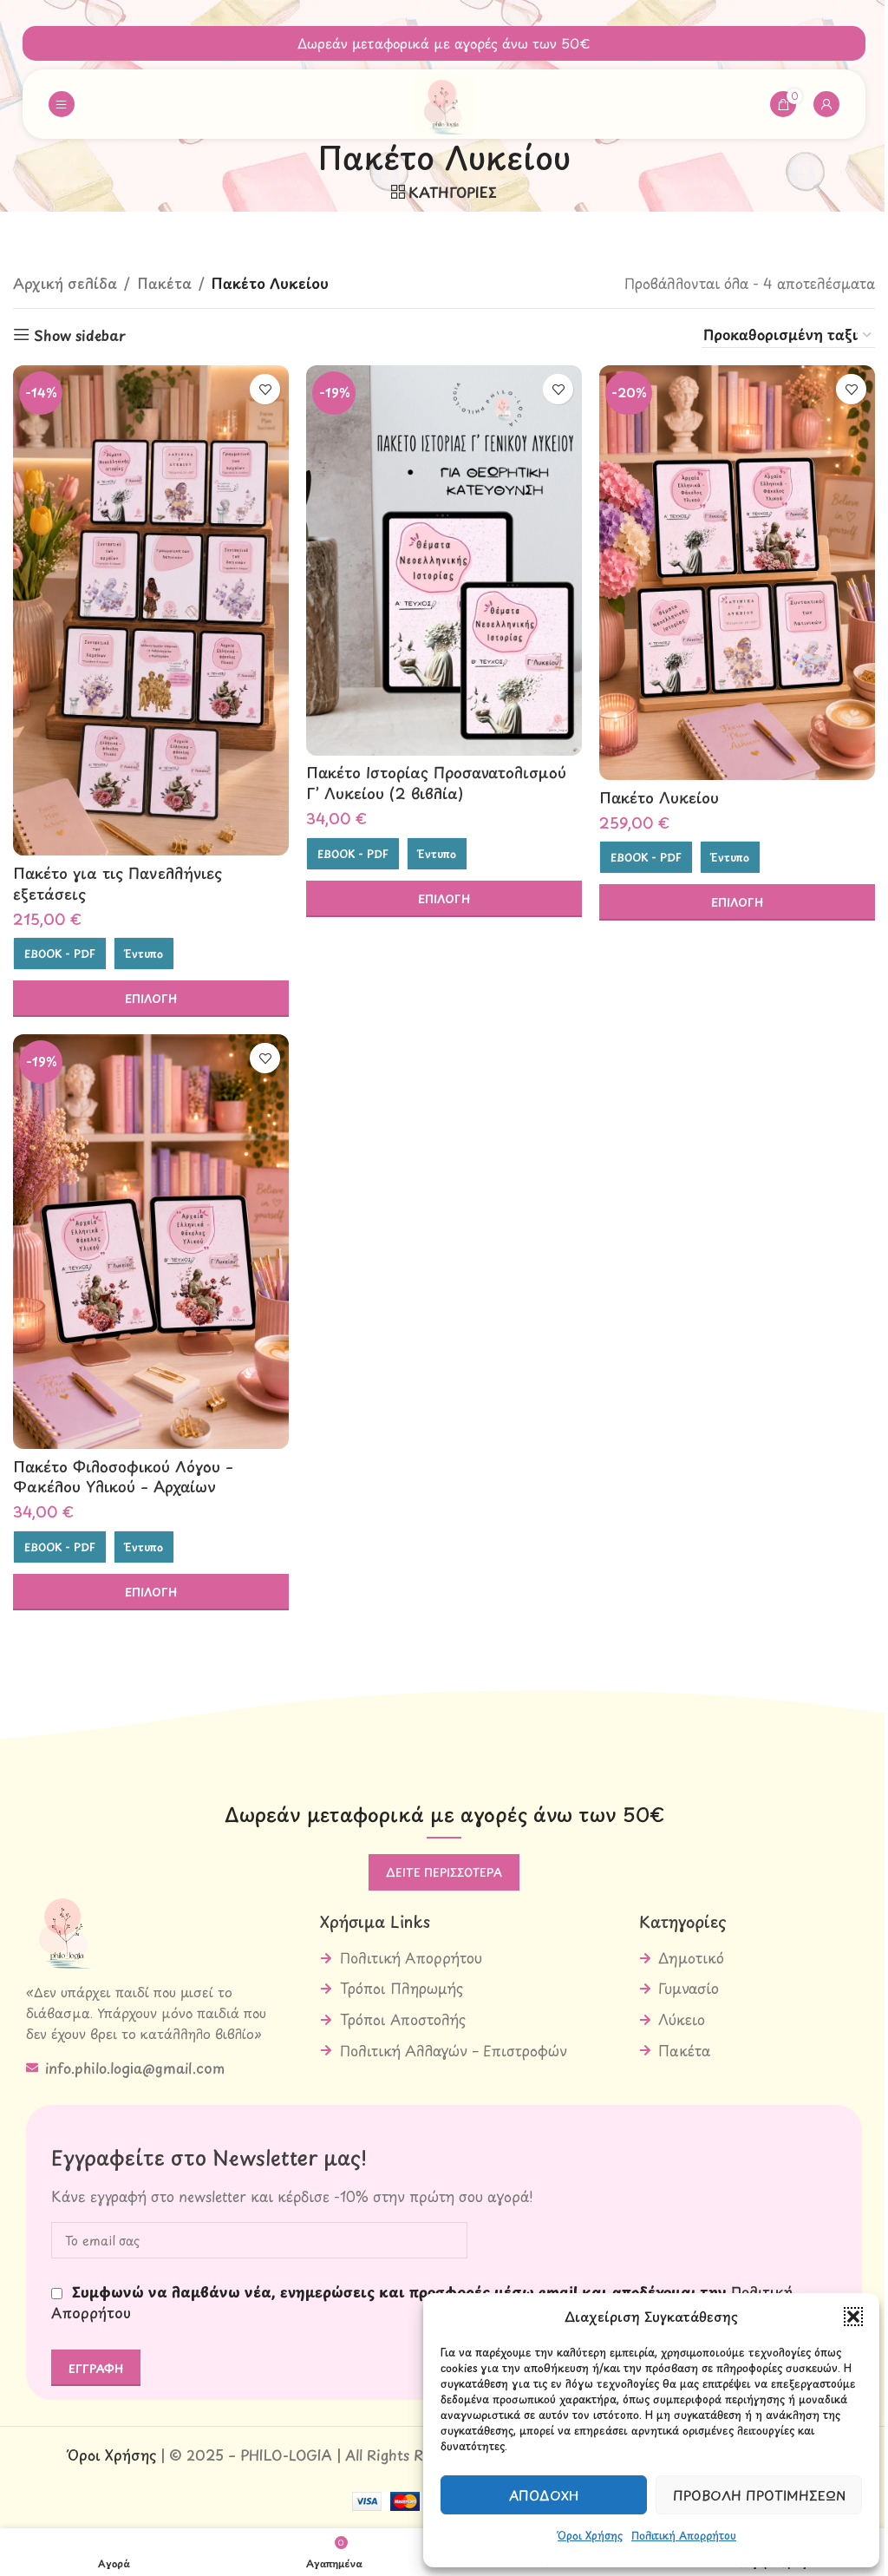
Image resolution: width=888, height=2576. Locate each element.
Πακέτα (164, 283)
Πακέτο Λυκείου (659, 797)
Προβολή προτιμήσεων (759, 2495)
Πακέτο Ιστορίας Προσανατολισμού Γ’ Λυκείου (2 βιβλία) (436, 783)
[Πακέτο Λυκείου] (737, 573)
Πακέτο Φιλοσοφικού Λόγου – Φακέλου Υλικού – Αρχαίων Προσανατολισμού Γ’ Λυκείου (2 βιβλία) (132, 1497)
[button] (853, 2317)
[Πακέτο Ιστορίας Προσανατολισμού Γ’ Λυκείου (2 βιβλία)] (444, 560)
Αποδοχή (544, 2495)
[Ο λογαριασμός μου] (826, 104)
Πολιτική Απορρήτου (684, 2535)
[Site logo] (444, 102)
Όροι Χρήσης (590, 2535)
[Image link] (65, 1927)
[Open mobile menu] (62, 104)
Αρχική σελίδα (65, 283)
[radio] (60, 954)
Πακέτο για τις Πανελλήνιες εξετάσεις (118, 883)
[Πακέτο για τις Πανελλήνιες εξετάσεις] (151, 610)
